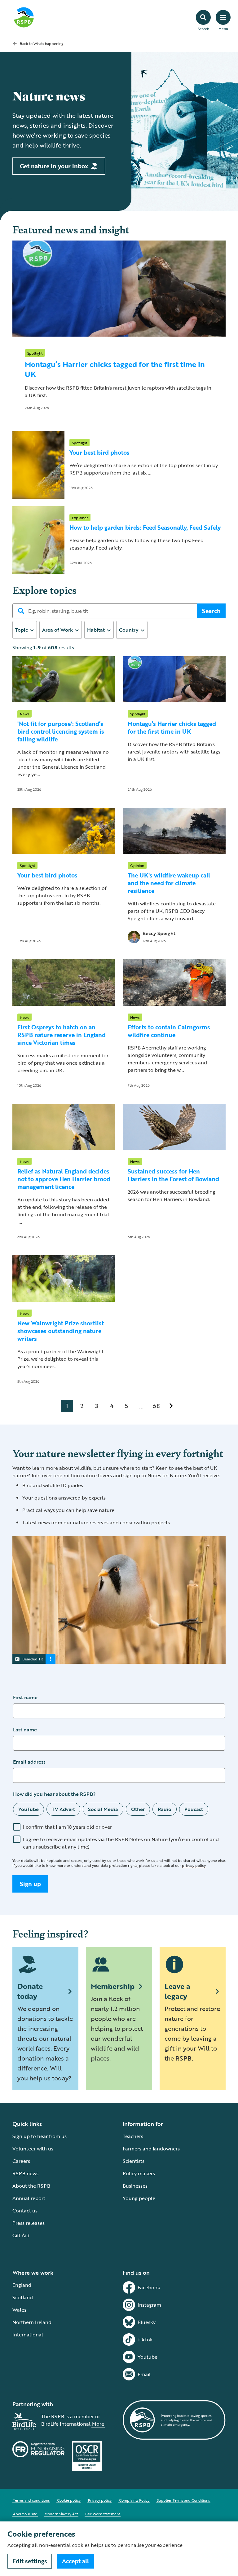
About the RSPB (31, 2186)
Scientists (134, 2161)
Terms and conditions (31, 2500)
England (22, 2285)
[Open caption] (51, 1659)
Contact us (25, 2211)
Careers (21, 2161)
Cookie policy (69, 2500)
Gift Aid (21, 2235)
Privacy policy (100, 2500)
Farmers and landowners (151, 2149)
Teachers (133, 2136)
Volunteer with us (33, 2149)
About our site (25, 2514)
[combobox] (25, 630)
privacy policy (194, 1865)
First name (25, 1697)
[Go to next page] (171, 1406)
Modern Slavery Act (61, 2514)
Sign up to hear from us (40, 2136)
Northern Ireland (32, 2322)
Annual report (29, 2198)
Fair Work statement (103, 2514)
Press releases (29, 2223)
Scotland (23, 2297)
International (28, 2335)
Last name (25, 1730)
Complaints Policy (134, 2500)
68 (156, 1406)
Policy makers (139, 2173)
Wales (19, 2310)
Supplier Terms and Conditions (183, 2500)
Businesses (135, 2186)
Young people (139, 2198)
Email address (29, 1762)
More (98, 2424)
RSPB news (25, 2173)
